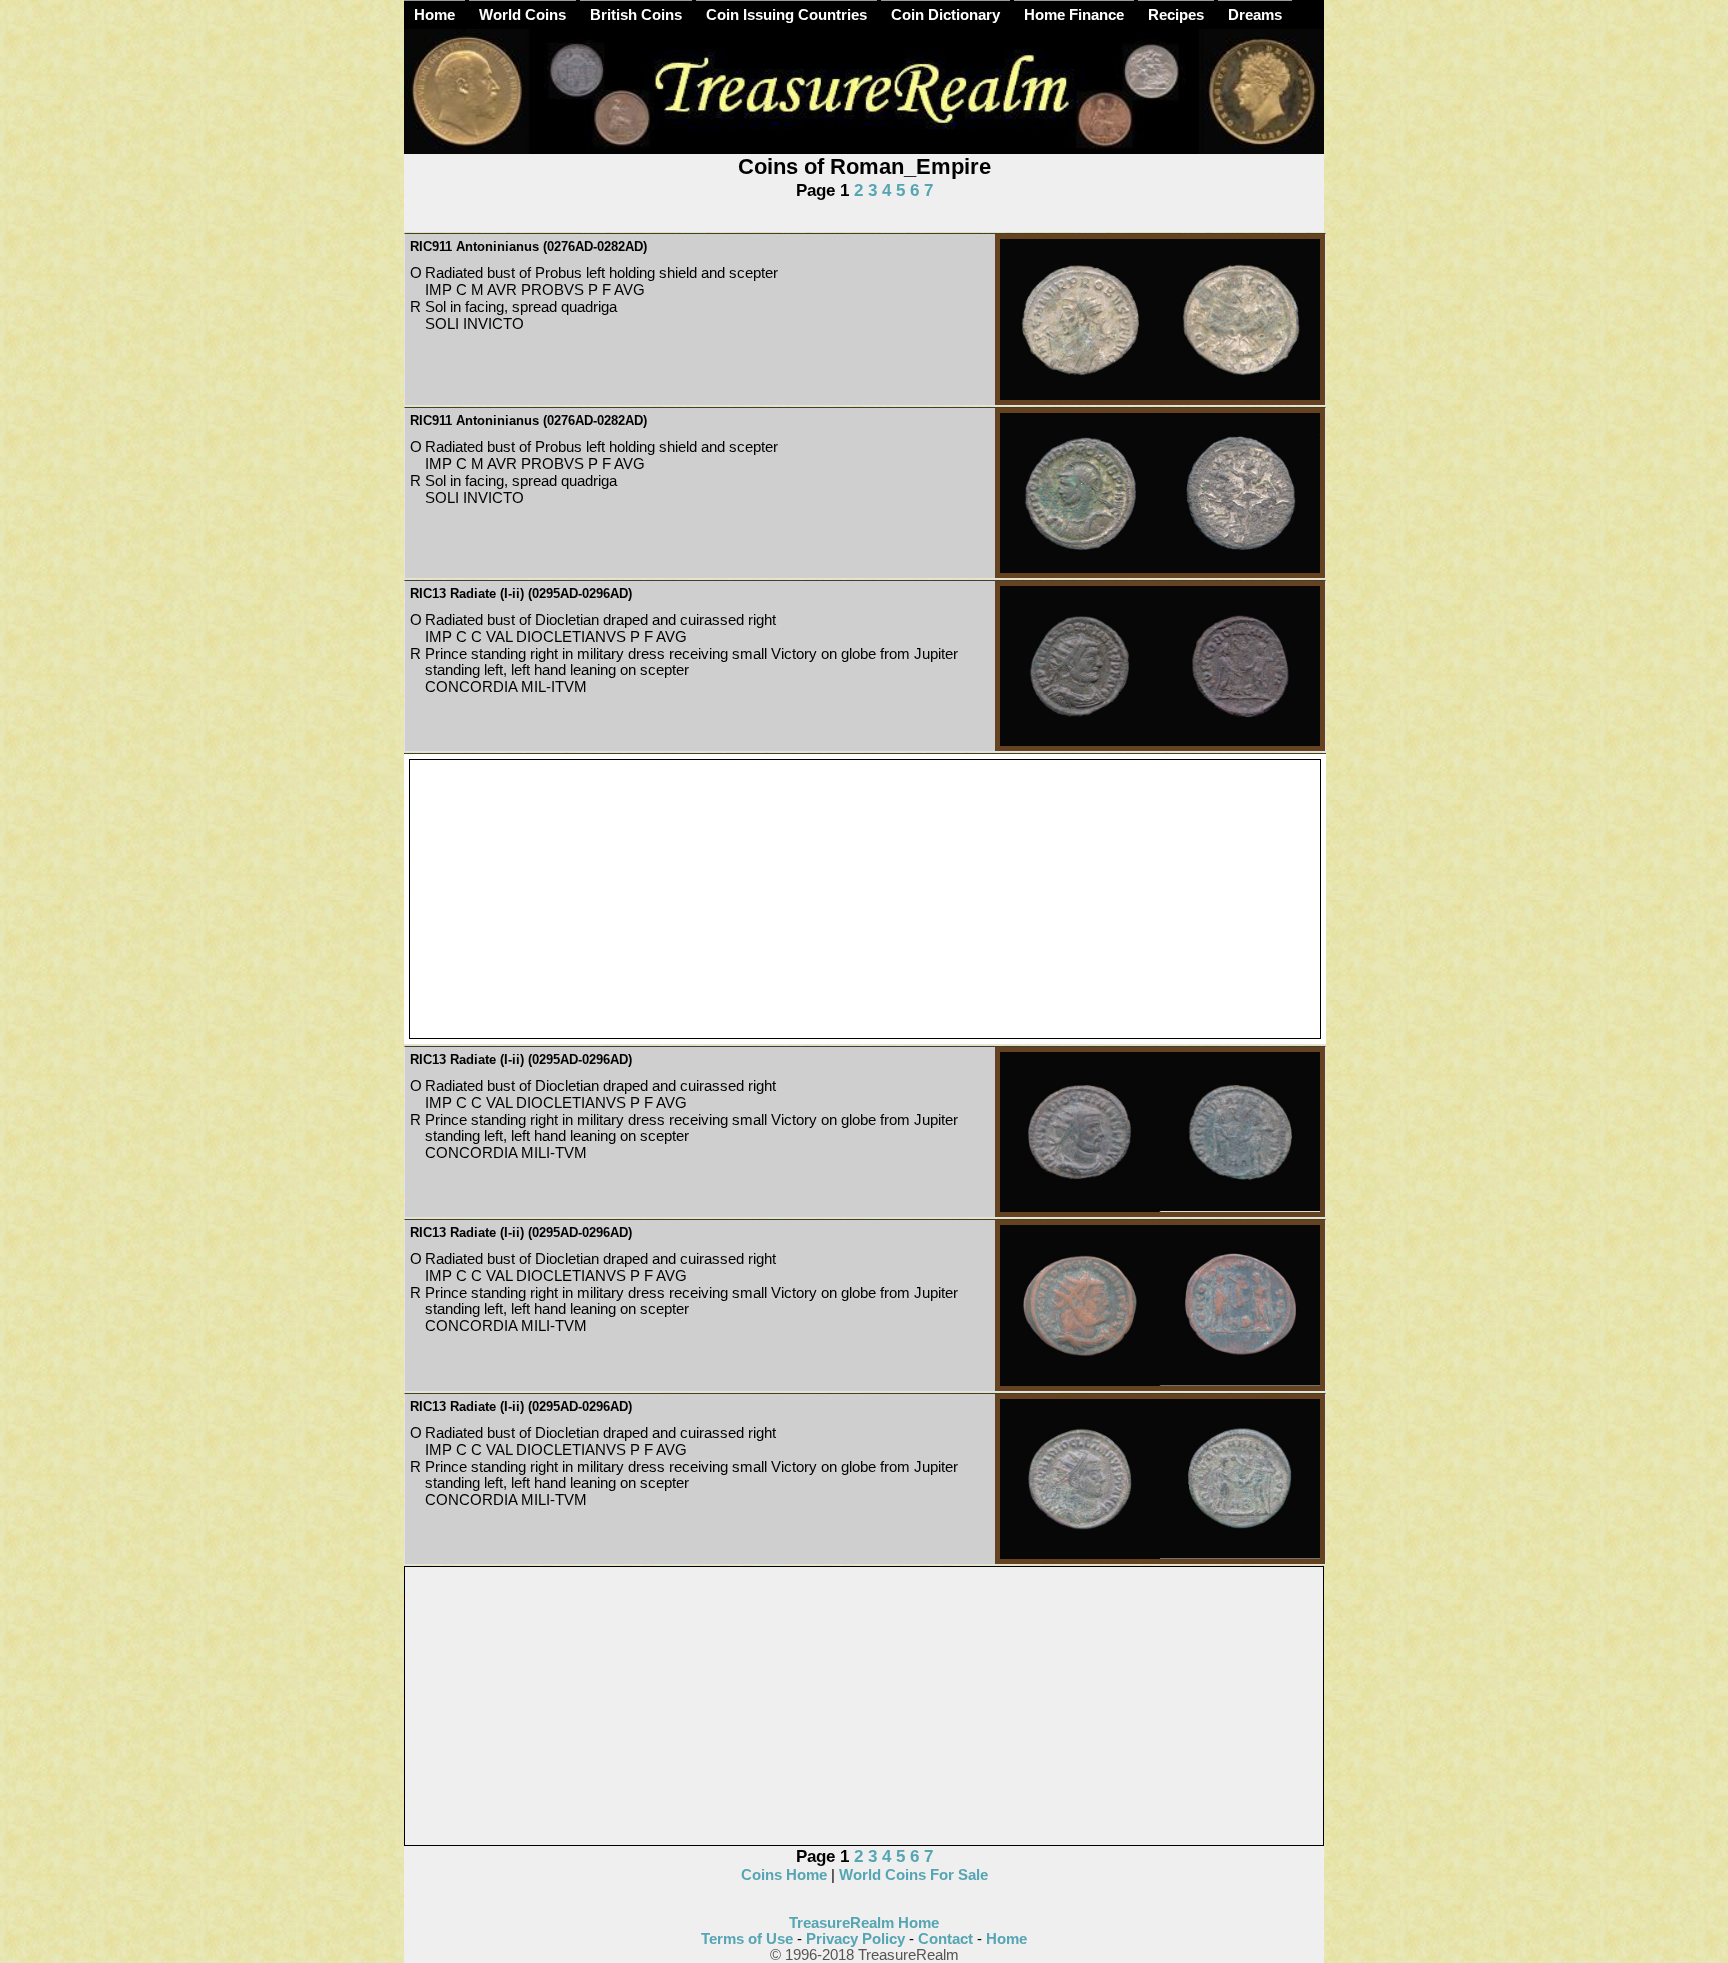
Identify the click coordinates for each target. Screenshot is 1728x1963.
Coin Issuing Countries (786, 15)
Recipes (1176, 15)
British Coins (636, 15)
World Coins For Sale (913, 1875)
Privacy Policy (855, 1939)
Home (434, 15)
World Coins (522, 15)
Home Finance (1074, 15)
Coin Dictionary (945, 15)
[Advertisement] (865, 900)
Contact (945, 1939)
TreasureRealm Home (864, 1923)
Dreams (1255, 15)
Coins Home (784, 1875)
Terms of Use (747, 1939)
